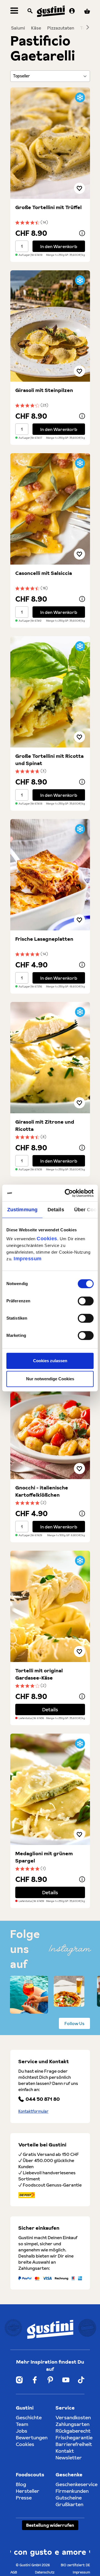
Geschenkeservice (77, 2484)
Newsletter (69, 2458)
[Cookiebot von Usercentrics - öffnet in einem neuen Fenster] (71, 1193)
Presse (24, 2498)
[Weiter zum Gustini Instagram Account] (19, 2380)
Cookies (47, 1239)
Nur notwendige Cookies (50, 1379)
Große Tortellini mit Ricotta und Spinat (49, 760)
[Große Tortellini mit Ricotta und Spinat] (50, 692)
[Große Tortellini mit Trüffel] (50, 143)
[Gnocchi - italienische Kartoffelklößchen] (50, 1423)
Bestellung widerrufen (50, 2525)
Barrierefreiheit (74, 2444)
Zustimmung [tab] (22, 1210)
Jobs (22, 2431)
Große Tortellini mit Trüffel (48, 207)
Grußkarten (69, 2504)
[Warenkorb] (87, 11)
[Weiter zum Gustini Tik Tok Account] (81, 2380)
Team (22, 2424)
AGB (14, 2572)
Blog (21, 2484)
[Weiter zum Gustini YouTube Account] (66, 2380)
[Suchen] (30, 11)
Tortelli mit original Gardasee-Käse (39, 1674)
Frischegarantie (74, 2437)
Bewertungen (32, 2437)
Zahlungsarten (72, 2424)
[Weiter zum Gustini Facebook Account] (35, 2380)
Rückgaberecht (73, 2431)
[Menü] (14, 11)
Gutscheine (69, 2498)
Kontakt (65, 2451)
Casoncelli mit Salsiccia (44, 573)
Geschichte (29, 2417)
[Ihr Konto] (72, 11)
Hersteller (28, 2491)
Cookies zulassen (50, 1361)
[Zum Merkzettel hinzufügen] (79, 188)
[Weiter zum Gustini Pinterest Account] (50, 2380)
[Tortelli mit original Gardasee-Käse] (50, 1606)
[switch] (86, 1301)
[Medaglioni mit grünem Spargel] (50, 1789)
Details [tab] (56, 1210)
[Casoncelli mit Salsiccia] (50, 509)
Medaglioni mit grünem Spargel (44, 1857)
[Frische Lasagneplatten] (50, 875)
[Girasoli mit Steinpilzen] (50, 326)
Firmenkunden (72, 2491)
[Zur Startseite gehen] (51, 11)
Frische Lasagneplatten (44, 939)
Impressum (28, 1259)
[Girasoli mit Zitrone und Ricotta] (50, 1058)
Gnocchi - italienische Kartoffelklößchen (42, 1491)
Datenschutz (45, 2572)
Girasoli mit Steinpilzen (44, 390)
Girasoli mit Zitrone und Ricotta (45, 1125)
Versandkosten (73, 2417)
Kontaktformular (33, 2111)
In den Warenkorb (59, 246)
